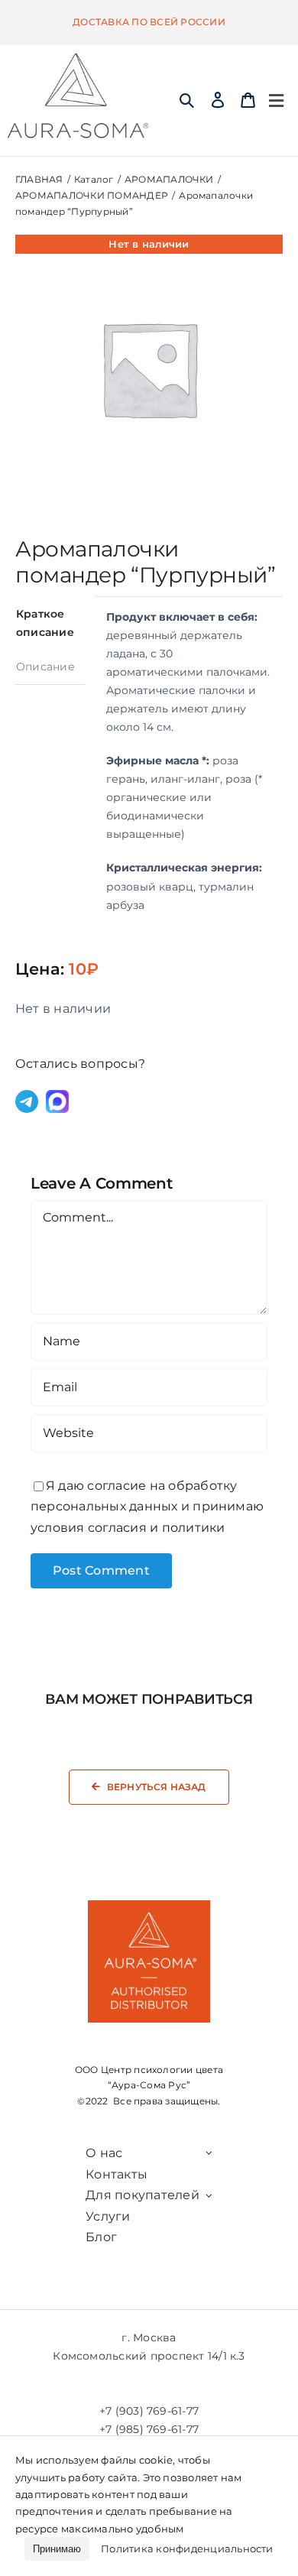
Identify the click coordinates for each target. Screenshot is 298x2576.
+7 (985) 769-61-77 (149, 2429)
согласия (117, 1528)
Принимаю (57, 2549)
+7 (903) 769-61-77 (149, 2411)
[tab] (50, 623)
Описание (45, 667)
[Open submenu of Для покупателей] (209, 2195)
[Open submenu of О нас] (209, 2153)
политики (194, 1528)
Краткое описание (45, 623)
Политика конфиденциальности (187, 2548)
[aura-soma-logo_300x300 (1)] (78, 58)
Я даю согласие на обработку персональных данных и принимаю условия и (147, 1507)
